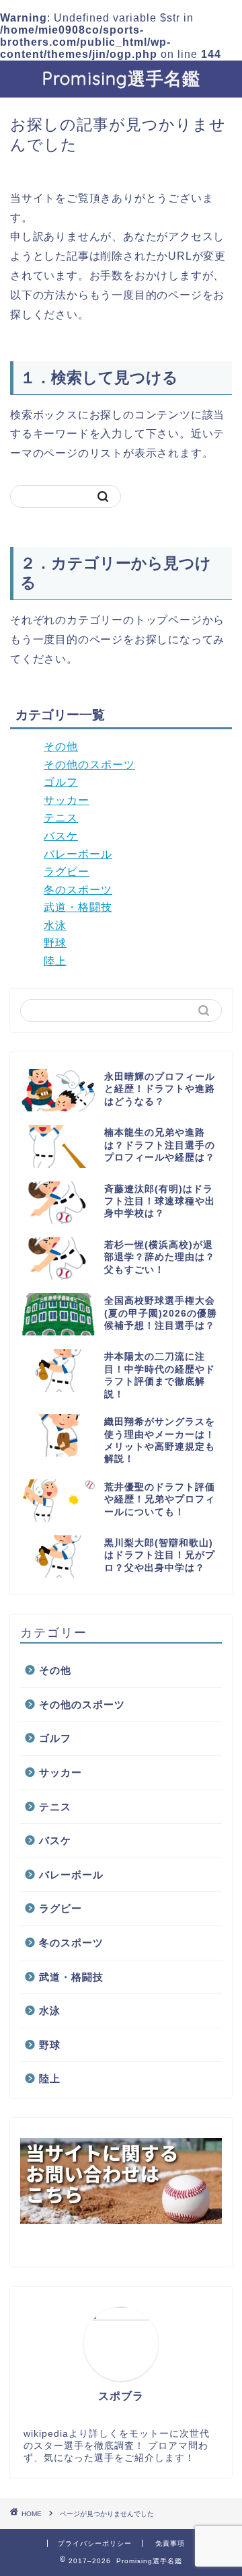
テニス (61, 818)
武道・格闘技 (78, 907)
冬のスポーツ (78, 890)
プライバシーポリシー (95, 2543)
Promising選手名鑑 (121, 78)
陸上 (55, 961)
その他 (61, 746)
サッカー (67, 800)
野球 (55, 943)
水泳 (55, 925)
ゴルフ (61, 782)
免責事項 (170, 2543)
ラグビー (67, 872)
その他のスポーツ (89, 765)
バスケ (61, 836)
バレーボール (78, 854)
